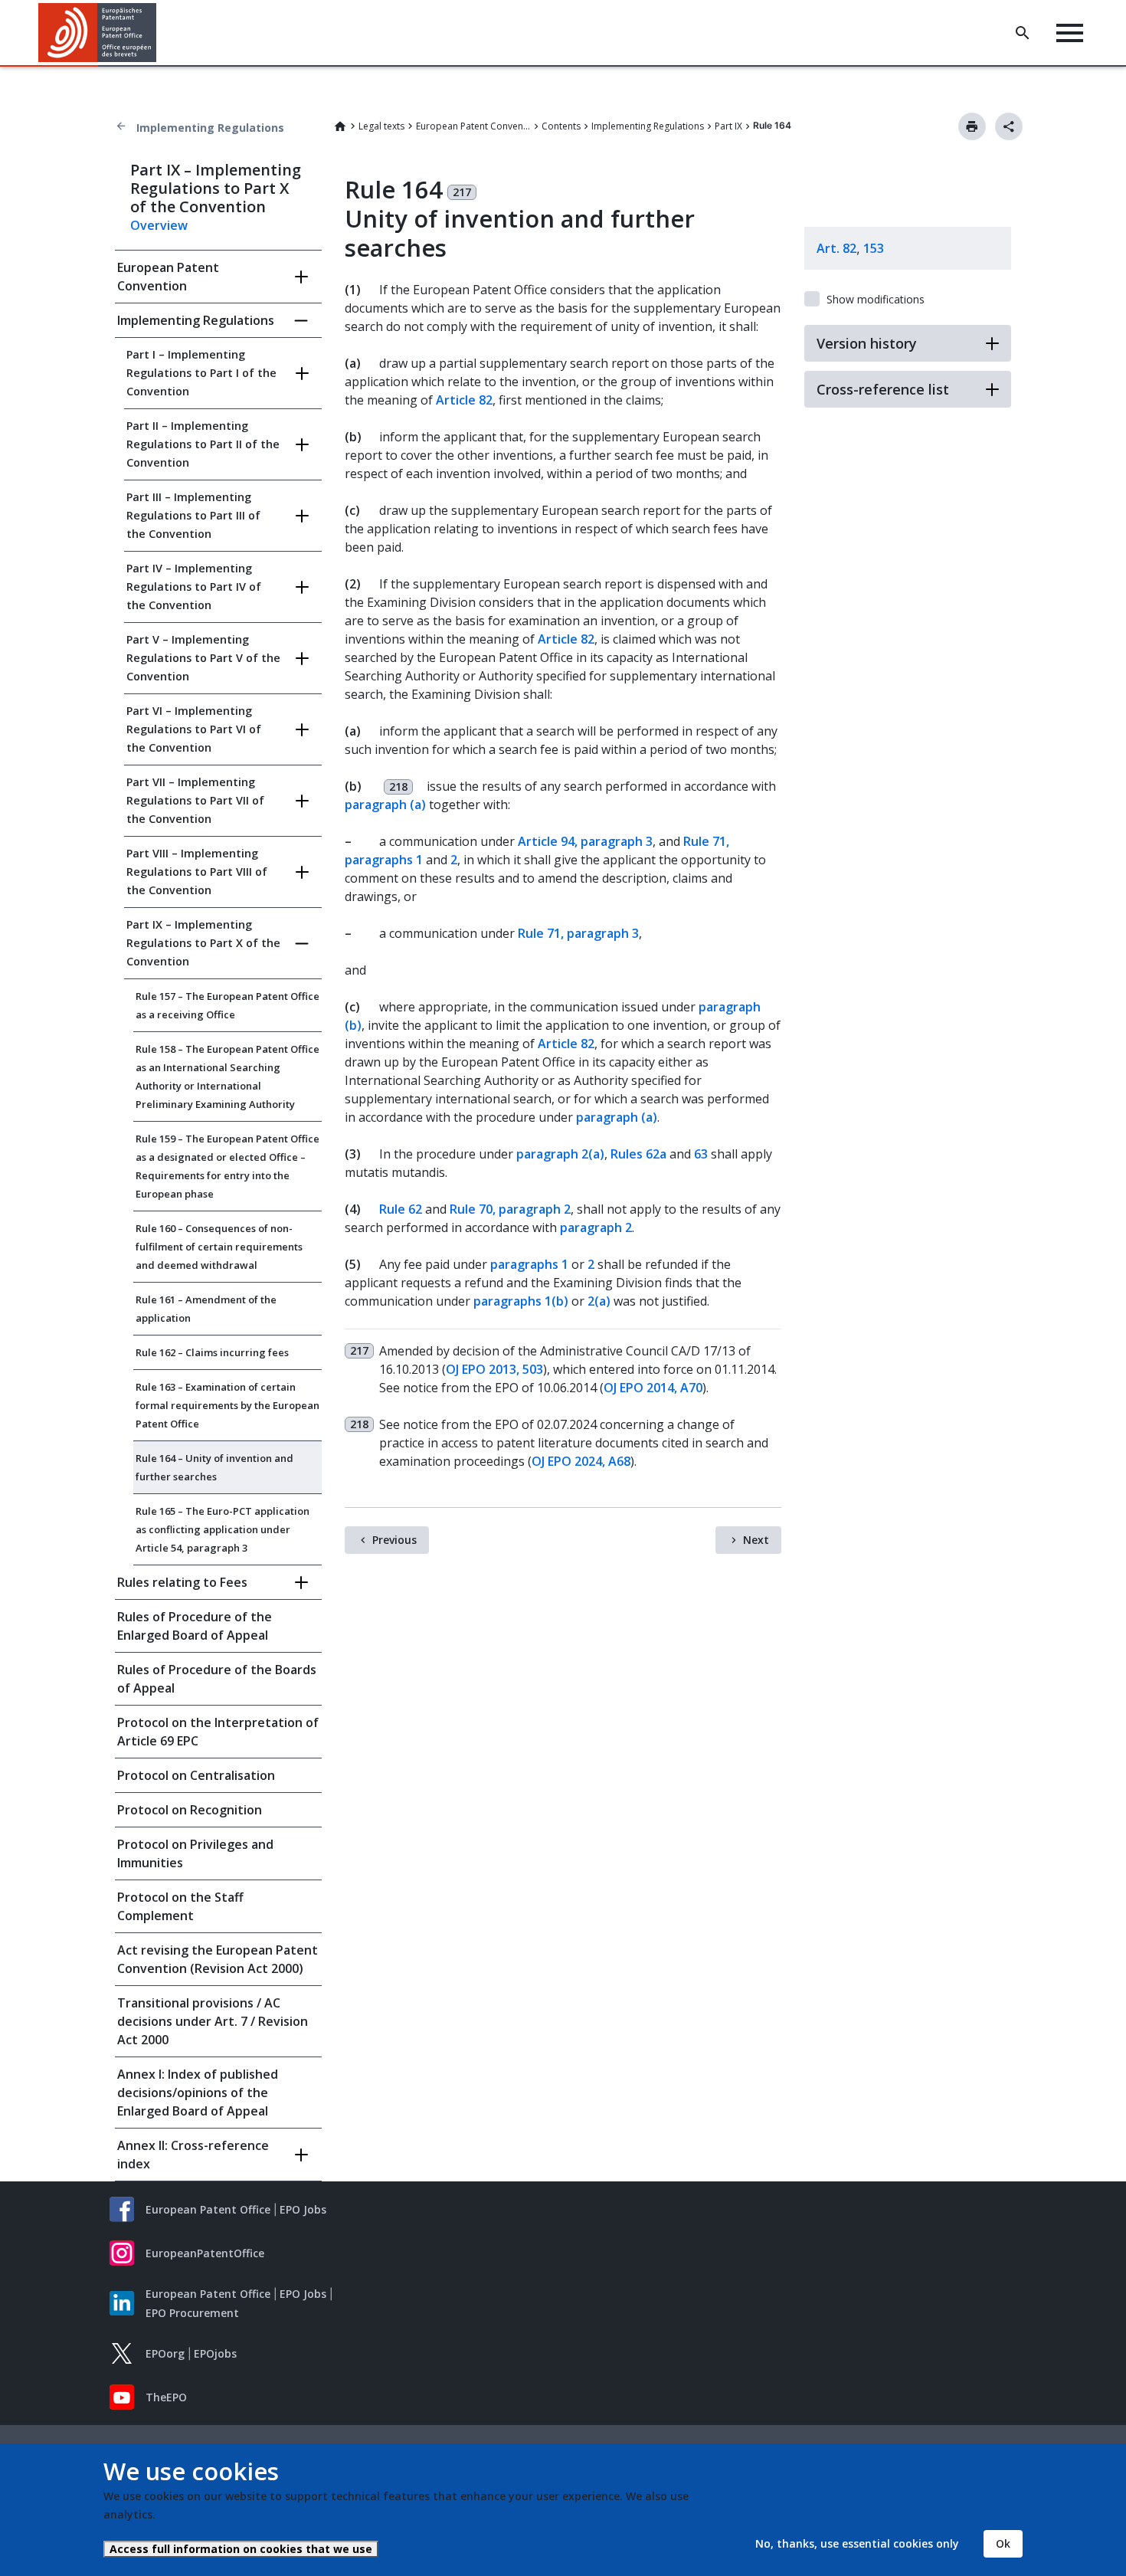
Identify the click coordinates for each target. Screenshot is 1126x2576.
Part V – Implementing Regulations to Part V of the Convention (203, 658)
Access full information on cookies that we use (241, 2549)
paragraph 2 (596, 1227)
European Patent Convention (473, 126)
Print (972, 126)
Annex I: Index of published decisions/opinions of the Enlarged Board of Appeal (198, 2093)
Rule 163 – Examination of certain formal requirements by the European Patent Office (227, 1405)
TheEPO (166, 2397)
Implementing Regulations (210, 128)
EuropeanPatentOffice (205, 2253)
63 (701, 1154)
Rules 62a (638, 1154)
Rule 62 (401, 1209)
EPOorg (165, 2353)
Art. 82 (836, 248)
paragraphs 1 (529, 1264)
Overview (159, 225)
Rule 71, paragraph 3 (578, 933)
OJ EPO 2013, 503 (494, 1369)
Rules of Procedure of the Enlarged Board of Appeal (195, 1626)
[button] (159, 33)
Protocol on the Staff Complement (180, 1906)
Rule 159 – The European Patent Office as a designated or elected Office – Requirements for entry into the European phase (227, 1166)
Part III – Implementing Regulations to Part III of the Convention (193, 515)
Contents (561, 126)
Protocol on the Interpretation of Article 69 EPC (218, 1732)
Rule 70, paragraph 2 (510, 1209)
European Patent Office (208, 2209)
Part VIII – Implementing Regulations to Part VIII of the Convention (197, 872)
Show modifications (876, 299)
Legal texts (381, 126)
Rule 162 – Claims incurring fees (212, 1352)
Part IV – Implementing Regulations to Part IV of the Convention (194, 587)
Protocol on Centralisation (196, 1775)
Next (756, 1540)
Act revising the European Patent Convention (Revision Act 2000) (218, 1959)
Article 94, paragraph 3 (585, 841)
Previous (394, 1540)
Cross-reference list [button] (883, 389)
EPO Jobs (303, 2209)
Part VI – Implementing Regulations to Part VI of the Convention (194, 729)
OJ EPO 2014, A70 (653, 1388)
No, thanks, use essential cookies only (857, 2543)
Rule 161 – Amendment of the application (206, 1309)
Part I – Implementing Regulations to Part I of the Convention (201, 373)
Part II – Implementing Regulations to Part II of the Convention (203, 444)
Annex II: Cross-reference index (193, 2155)
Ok (1003, 2543)
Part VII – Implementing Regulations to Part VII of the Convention (195, 800)
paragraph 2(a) (560, 1154)
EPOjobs (215, 2353)
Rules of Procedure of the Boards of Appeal (217, 1679)
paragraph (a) (385, 805)
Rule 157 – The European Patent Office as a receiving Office (227, 1005)
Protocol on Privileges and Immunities (195, 1853)
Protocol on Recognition (190, 1810)
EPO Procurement (192, 2313)
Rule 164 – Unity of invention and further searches (214, 1467)
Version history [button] (867, 343)
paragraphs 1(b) (521, 1301)
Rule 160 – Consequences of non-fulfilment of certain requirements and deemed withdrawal (219, 1247)
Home (340, 126)
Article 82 (464, 400)
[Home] (98, 33)
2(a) (599, 1301)
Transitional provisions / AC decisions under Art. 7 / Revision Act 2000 (213, 2021)
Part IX (728, 126)
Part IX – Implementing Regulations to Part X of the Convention (203, 943)
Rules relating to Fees (182, 1582)
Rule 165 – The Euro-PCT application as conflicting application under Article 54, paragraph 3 (223, 1529)
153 (874, 248)
